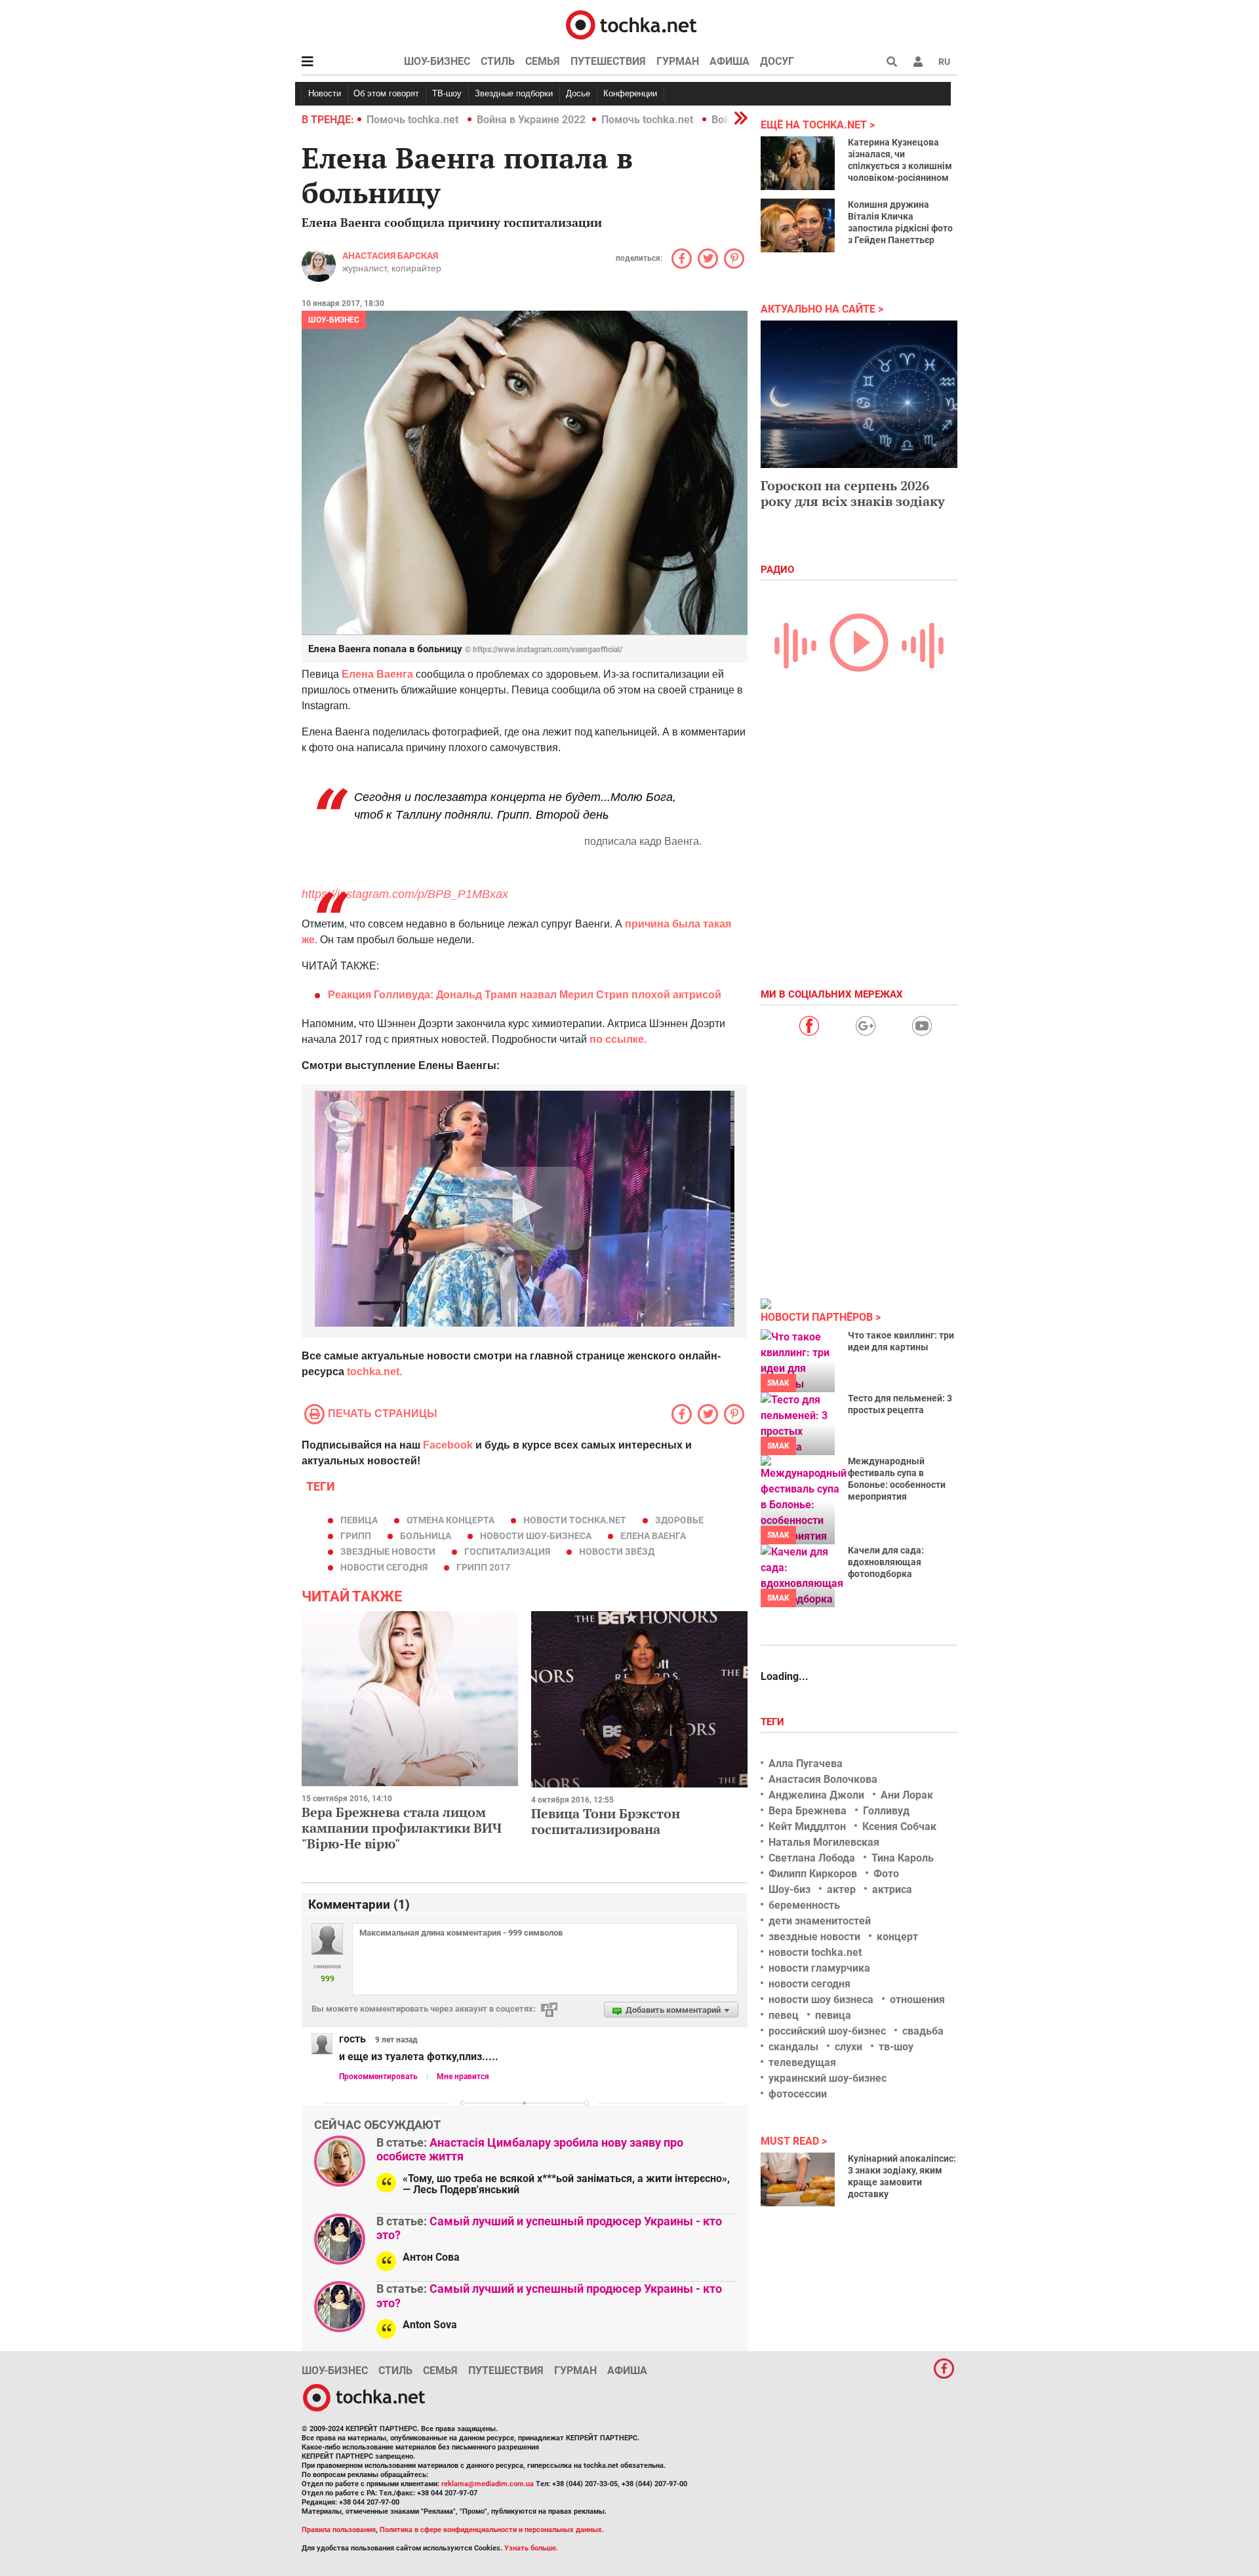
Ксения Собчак (899, 1826)
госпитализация (507, 1551)
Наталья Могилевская (824, 1842)
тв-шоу (896, 2047)
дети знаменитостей (820, 1921)
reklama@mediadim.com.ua (488, 2484)
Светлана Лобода (812, 1858)
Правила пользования (339, 2530)
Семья (543, 61)
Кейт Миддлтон (807, 1826)
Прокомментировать (378, 2077)
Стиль (498, 61)
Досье (578, 93)
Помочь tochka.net (414, 120)
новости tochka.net (575, 1520)
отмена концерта (450, 1520)
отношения (917, 2000)
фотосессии (798, 2094)
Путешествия (608, 61)
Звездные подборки (514, 93)
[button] (918, 62)
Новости (325, 93)
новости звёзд (617, 1551)
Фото (886, 1874)
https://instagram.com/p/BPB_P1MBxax (405, 894)
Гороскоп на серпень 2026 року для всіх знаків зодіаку (853, 493)
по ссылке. (617, 1039)
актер (841, 1889)
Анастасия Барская (390, 256)
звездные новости (388, 1551)
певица (359, 1520)
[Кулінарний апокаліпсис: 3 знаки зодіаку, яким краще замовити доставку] (798, 2179)
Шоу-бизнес (437, 61)
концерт (897, 1937)
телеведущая (802, 2062)
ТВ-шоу (447, 93)
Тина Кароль (903, 1858)
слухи (849, 2047)
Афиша (729, 61)
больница (426, 1536)
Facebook (448, 1445)
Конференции (630, 93)
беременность (804, 1905)
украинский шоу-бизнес (828, 2078)
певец (784, 2015)
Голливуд (886, 1811)
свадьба (923, 2031)
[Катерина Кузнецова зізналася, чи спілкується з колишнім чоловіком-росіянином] (798, 163)
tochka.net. (373, 1372)
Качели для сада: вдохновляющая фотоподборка (886, 1562)
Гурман (678, 61)
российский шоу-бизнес (827, 2031)
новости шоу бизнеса (821, 2000)
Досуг (777, 61)
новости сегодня (384, 1567)
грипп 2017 (483, 1567)
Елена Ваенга (377, 674)
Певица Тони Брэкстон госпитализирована (606, 1821)
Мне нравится (463, 2077)
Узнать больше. (531, 2548)
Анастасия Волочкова (823, 1779)
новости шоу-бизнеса (536, 1536)
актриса (892, 1889)
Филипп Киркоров (813, 1874)
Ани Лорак (907, 1795)
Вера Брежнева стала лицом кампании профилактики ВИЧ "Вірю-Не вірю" (402, 1828)
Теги (774, 1722)
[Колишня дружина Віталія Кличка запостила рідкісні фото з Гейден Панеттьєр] (798, 225)
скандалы (793, 2047)
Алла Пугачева (806, 1764)
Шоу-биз (789, 1889)
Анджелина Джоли (816, 1795)
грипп (356, 1536)
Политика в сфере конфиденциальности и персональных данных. (492, 2530)
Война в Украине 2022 (531, 120)
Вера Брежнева (808, 1811)
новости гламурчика (819, 1968)
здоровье (679, 1520)
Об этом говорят (386, 93)
